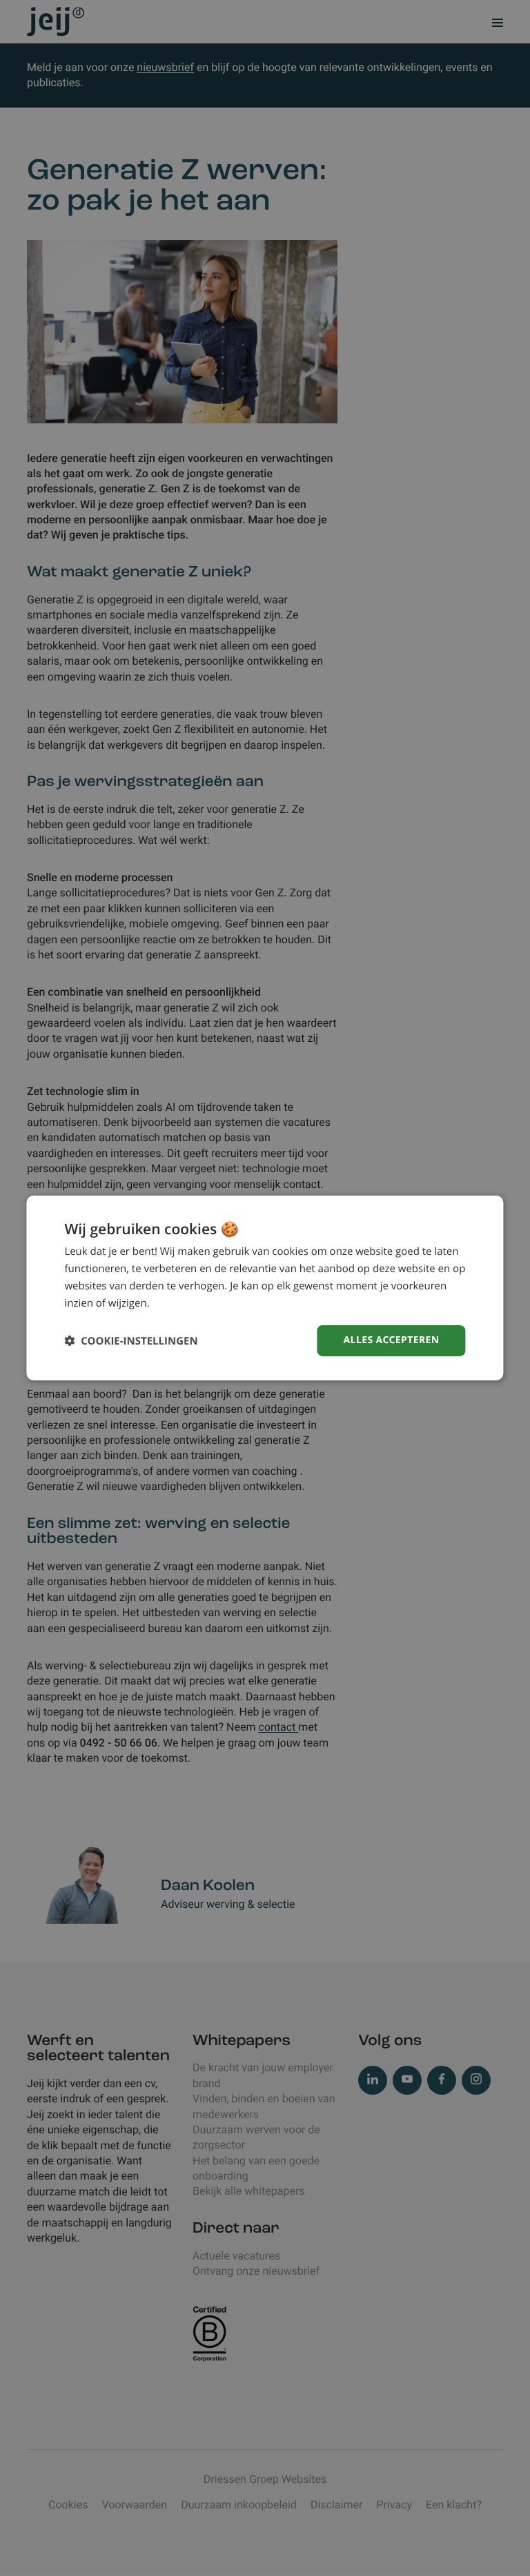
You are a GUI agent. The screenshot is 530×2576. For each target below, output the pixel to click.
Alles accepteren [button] (392, 1340)
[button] (131, 1341)
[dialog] (265, 1288)
